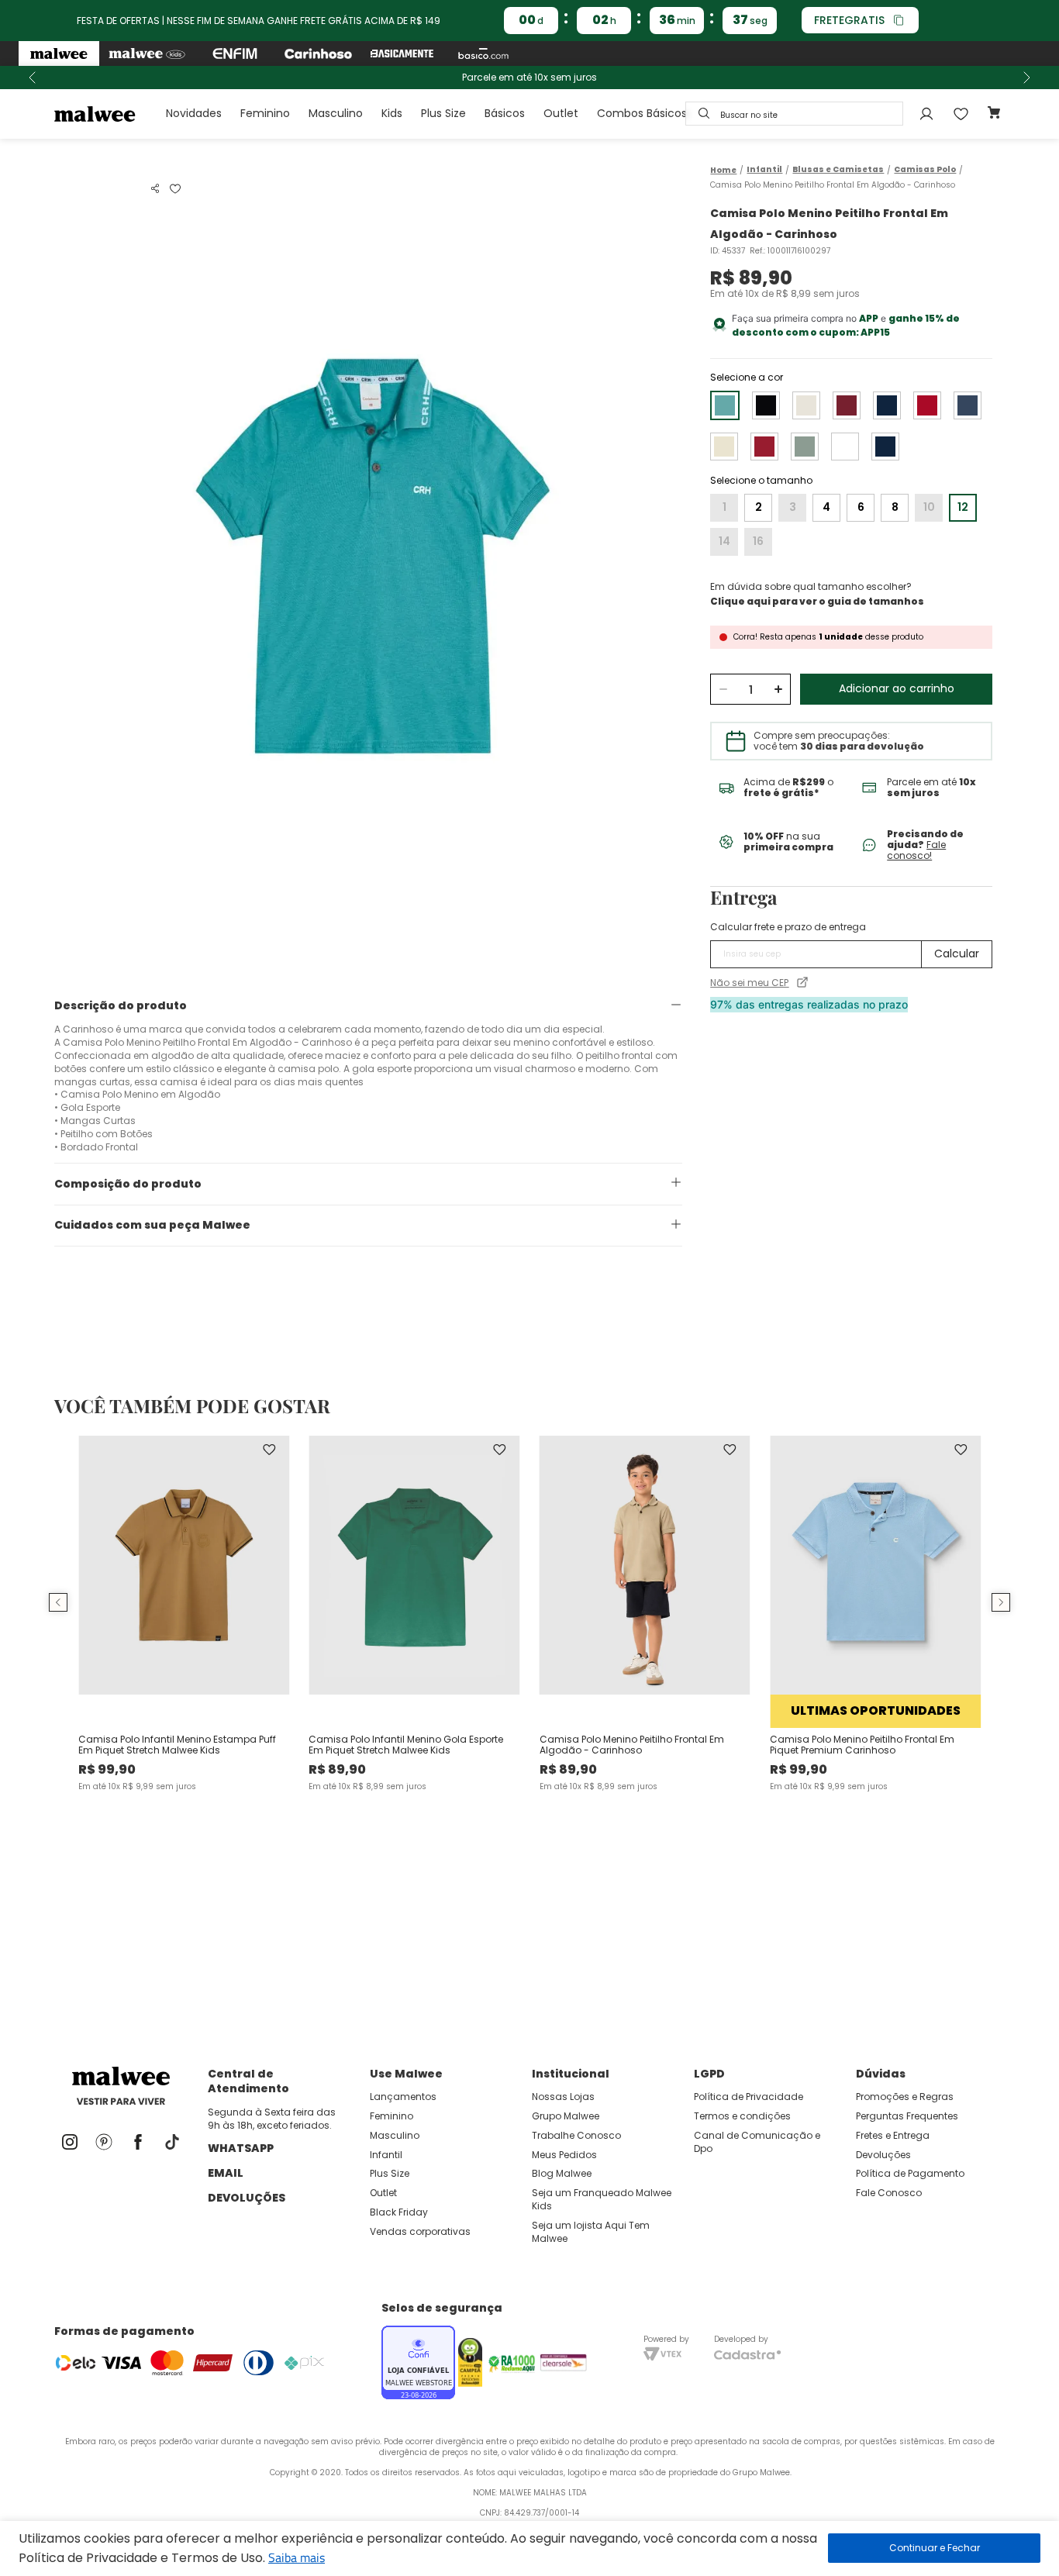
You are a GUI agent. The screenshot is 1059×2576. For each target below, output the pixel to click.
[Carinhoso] (318, 53)
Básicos (505, 113)
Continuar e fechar (934, 2548)
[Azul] (887, 405)
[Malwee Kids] (147, 53)
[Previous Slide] (33, 78)
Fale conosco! (916, 850)
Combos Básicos (642, 113)
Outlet (561, 113)
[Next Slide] (1026, 78)
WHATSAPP (241, 2148)
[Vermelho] (847, 405)
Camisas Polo (925, 170)
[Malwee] (59, 53)
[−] (723, 689)
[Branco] (845, 447)
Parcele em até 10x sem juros (529, 78)
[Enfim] (235, 53)
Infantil (764, 170)
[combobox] (794, 114)
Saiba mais (297, 2557)
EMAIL (226, 2173)
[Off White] (806, 405)
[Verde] (805, 447)
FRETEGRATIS (849, 20)
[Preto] (766, 405)
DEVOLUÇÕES (247, 2198)
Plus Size (443, 113)
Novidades (194, 113)
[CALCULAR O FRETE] (957, 954)
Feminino (265, 113)
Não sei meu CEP (749, 983)
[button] (155, 188)
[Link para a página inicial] (723, 170)
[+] (778, 689)
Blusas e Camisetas (838, 170)
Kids (392, 113)
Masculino (336, 113)
